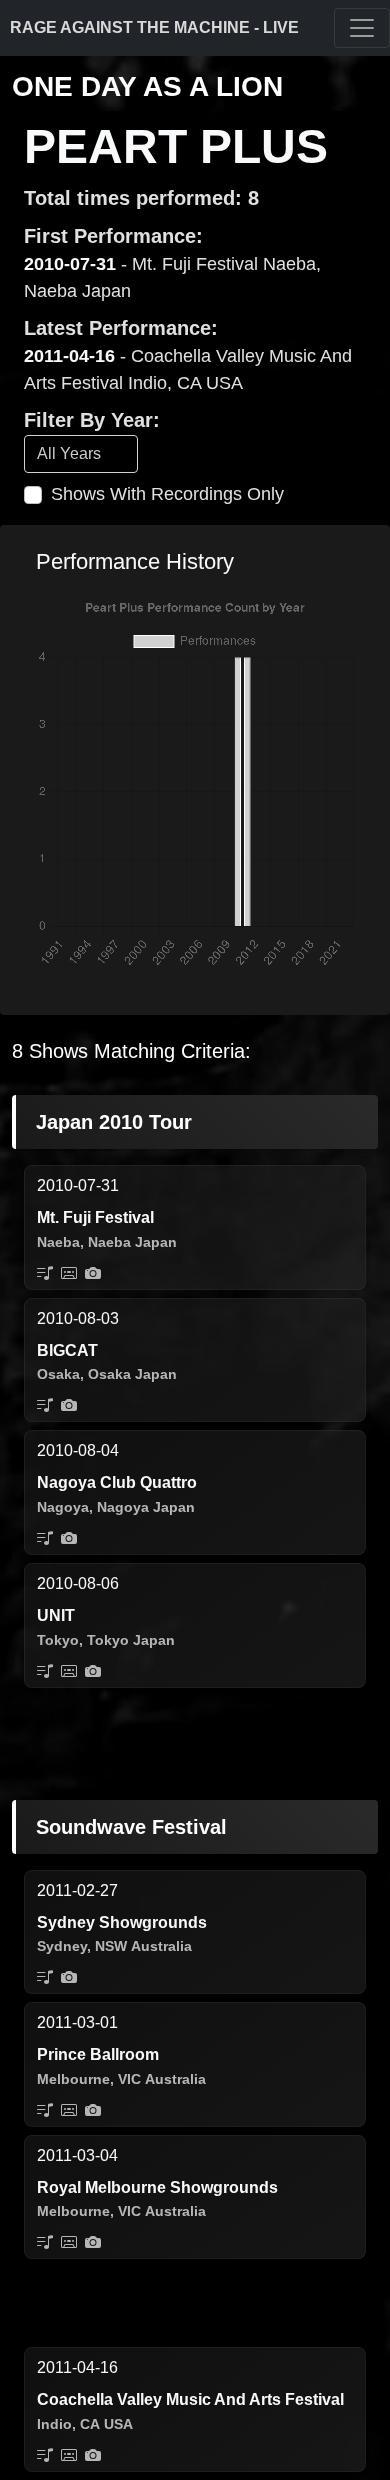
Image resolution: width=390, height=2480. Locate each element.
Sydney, (64, 1946)
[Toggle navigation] (362, 28)
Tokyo (108, 1640)
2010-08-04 (78, 1450)
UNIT (56, 1615)
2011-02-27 (77, 1890)
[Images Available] (93, 1273)
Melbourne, (75, 2079)
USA (118, 2424)
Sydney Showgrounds (122, 1922)
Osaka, (60, 1374)
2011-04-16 (69, 356)
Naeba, (60, 1242)
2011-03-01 (77, 2022)
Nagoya (123, 1507)
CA (90, 2424)
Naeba (109, 1242)
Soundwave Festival (131, 1827)
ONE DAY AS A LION (147, 86)
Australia (161, 1946)
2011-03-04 (77, 2155)
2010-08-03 (78, 1318)
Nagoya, (65, 1507)
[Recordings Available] (69, 1273)
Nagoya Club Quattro (117, 1482)
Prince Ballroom (98, 2054)
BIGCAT (67, 1350)
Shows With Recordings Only (167, 494)
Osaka (109, 1374)
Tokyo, (60, 1640)
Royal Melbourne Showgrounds (157, 2187)
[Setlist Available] (45, 1273)
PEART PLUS (176, 146)
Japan (156, 1242)
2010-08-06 (78, 1583)
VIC (129, 2079)
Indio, (56, 2424)
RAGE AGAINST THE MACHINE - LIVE (154, 27)
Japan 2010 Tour (114, 1122)
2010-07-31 (70, 264)
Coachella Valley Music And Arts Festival (190, 2399)
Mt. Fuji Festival (95, 1217)
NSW (111, 1946)
